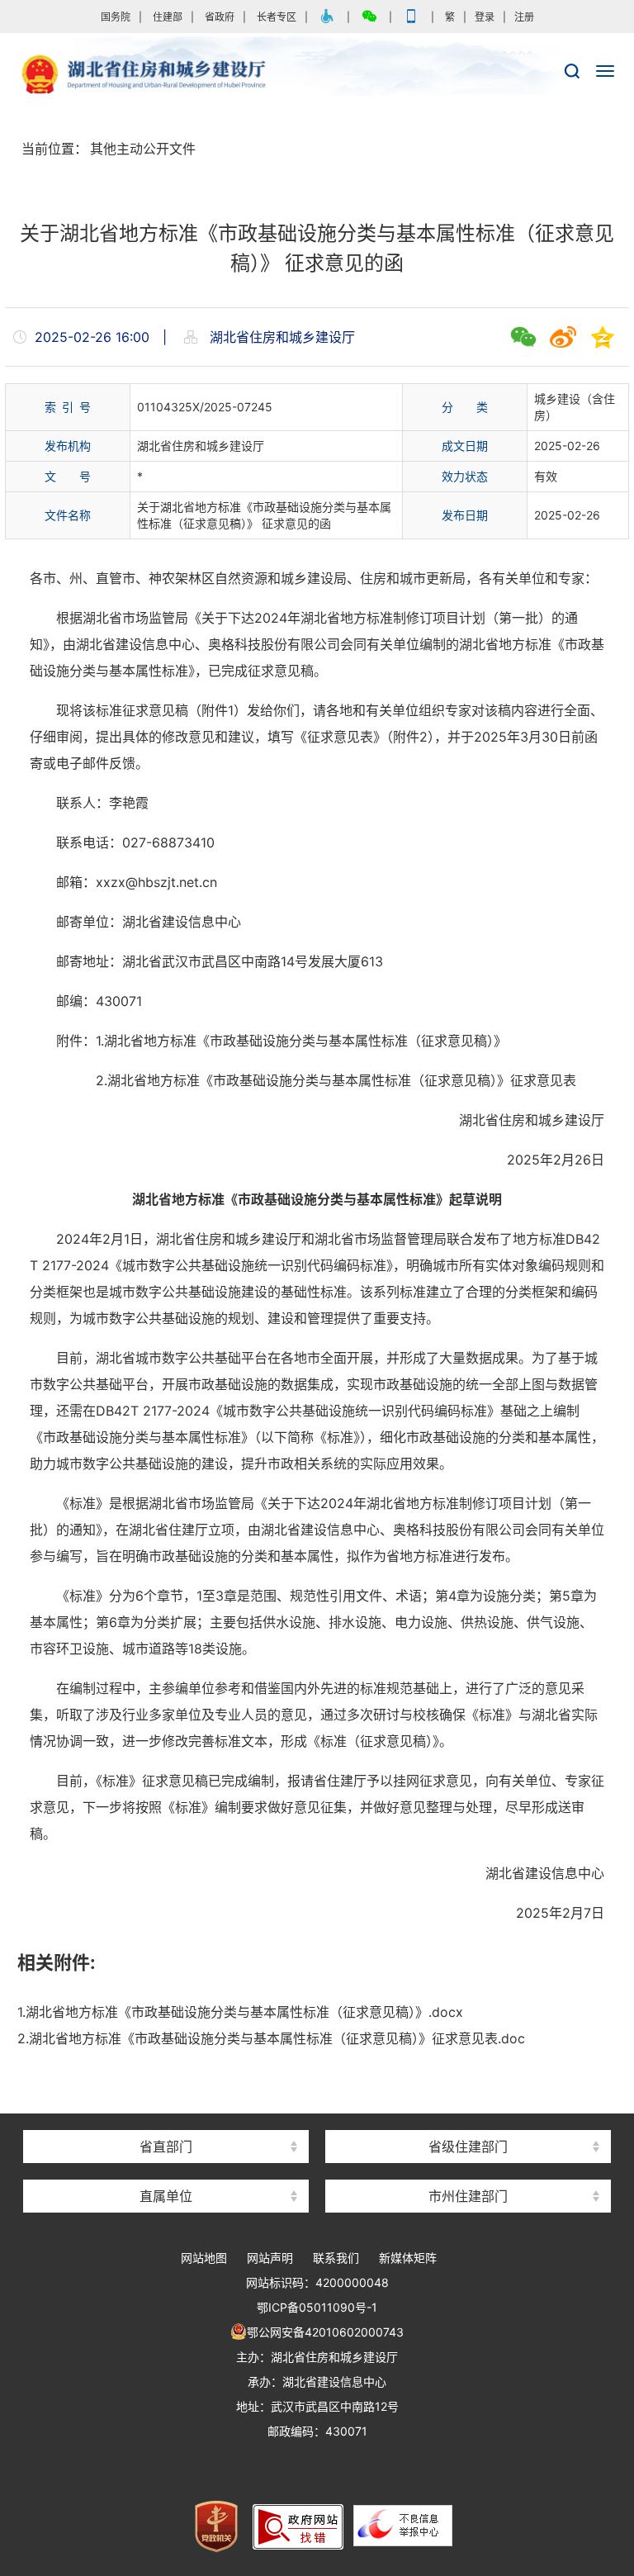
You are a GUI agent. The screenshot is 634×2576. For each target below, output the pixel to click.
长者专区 (277, 17)
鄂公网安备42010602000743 (325, 2332)
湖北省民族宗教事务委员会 (166, 2117)
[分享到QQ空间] (603, 337)
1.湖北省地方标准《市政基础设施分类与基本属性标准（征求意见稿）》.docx (240, 2012)
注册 (524, 17)
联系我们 (336, 2258)
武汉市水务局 (468, 2167)
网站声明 (270, 2258)
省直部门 (166, 2147)
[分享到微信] (523, 337)
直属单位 (166, 2196)
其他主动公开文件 (143, 149)
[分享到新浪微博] (563, 337)
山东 (468, 2117)
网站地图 (204, 2258)
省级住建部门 (468, 2147)
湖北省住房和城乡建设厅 (317, 75)
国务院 (116, 17)
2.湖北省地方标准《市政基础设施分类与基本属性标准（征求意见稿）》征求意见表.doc (271, 2038)
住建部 (168, 17)
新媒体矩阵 (408, 2258)
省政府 (220, 17)
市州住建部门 (468, 2196)
